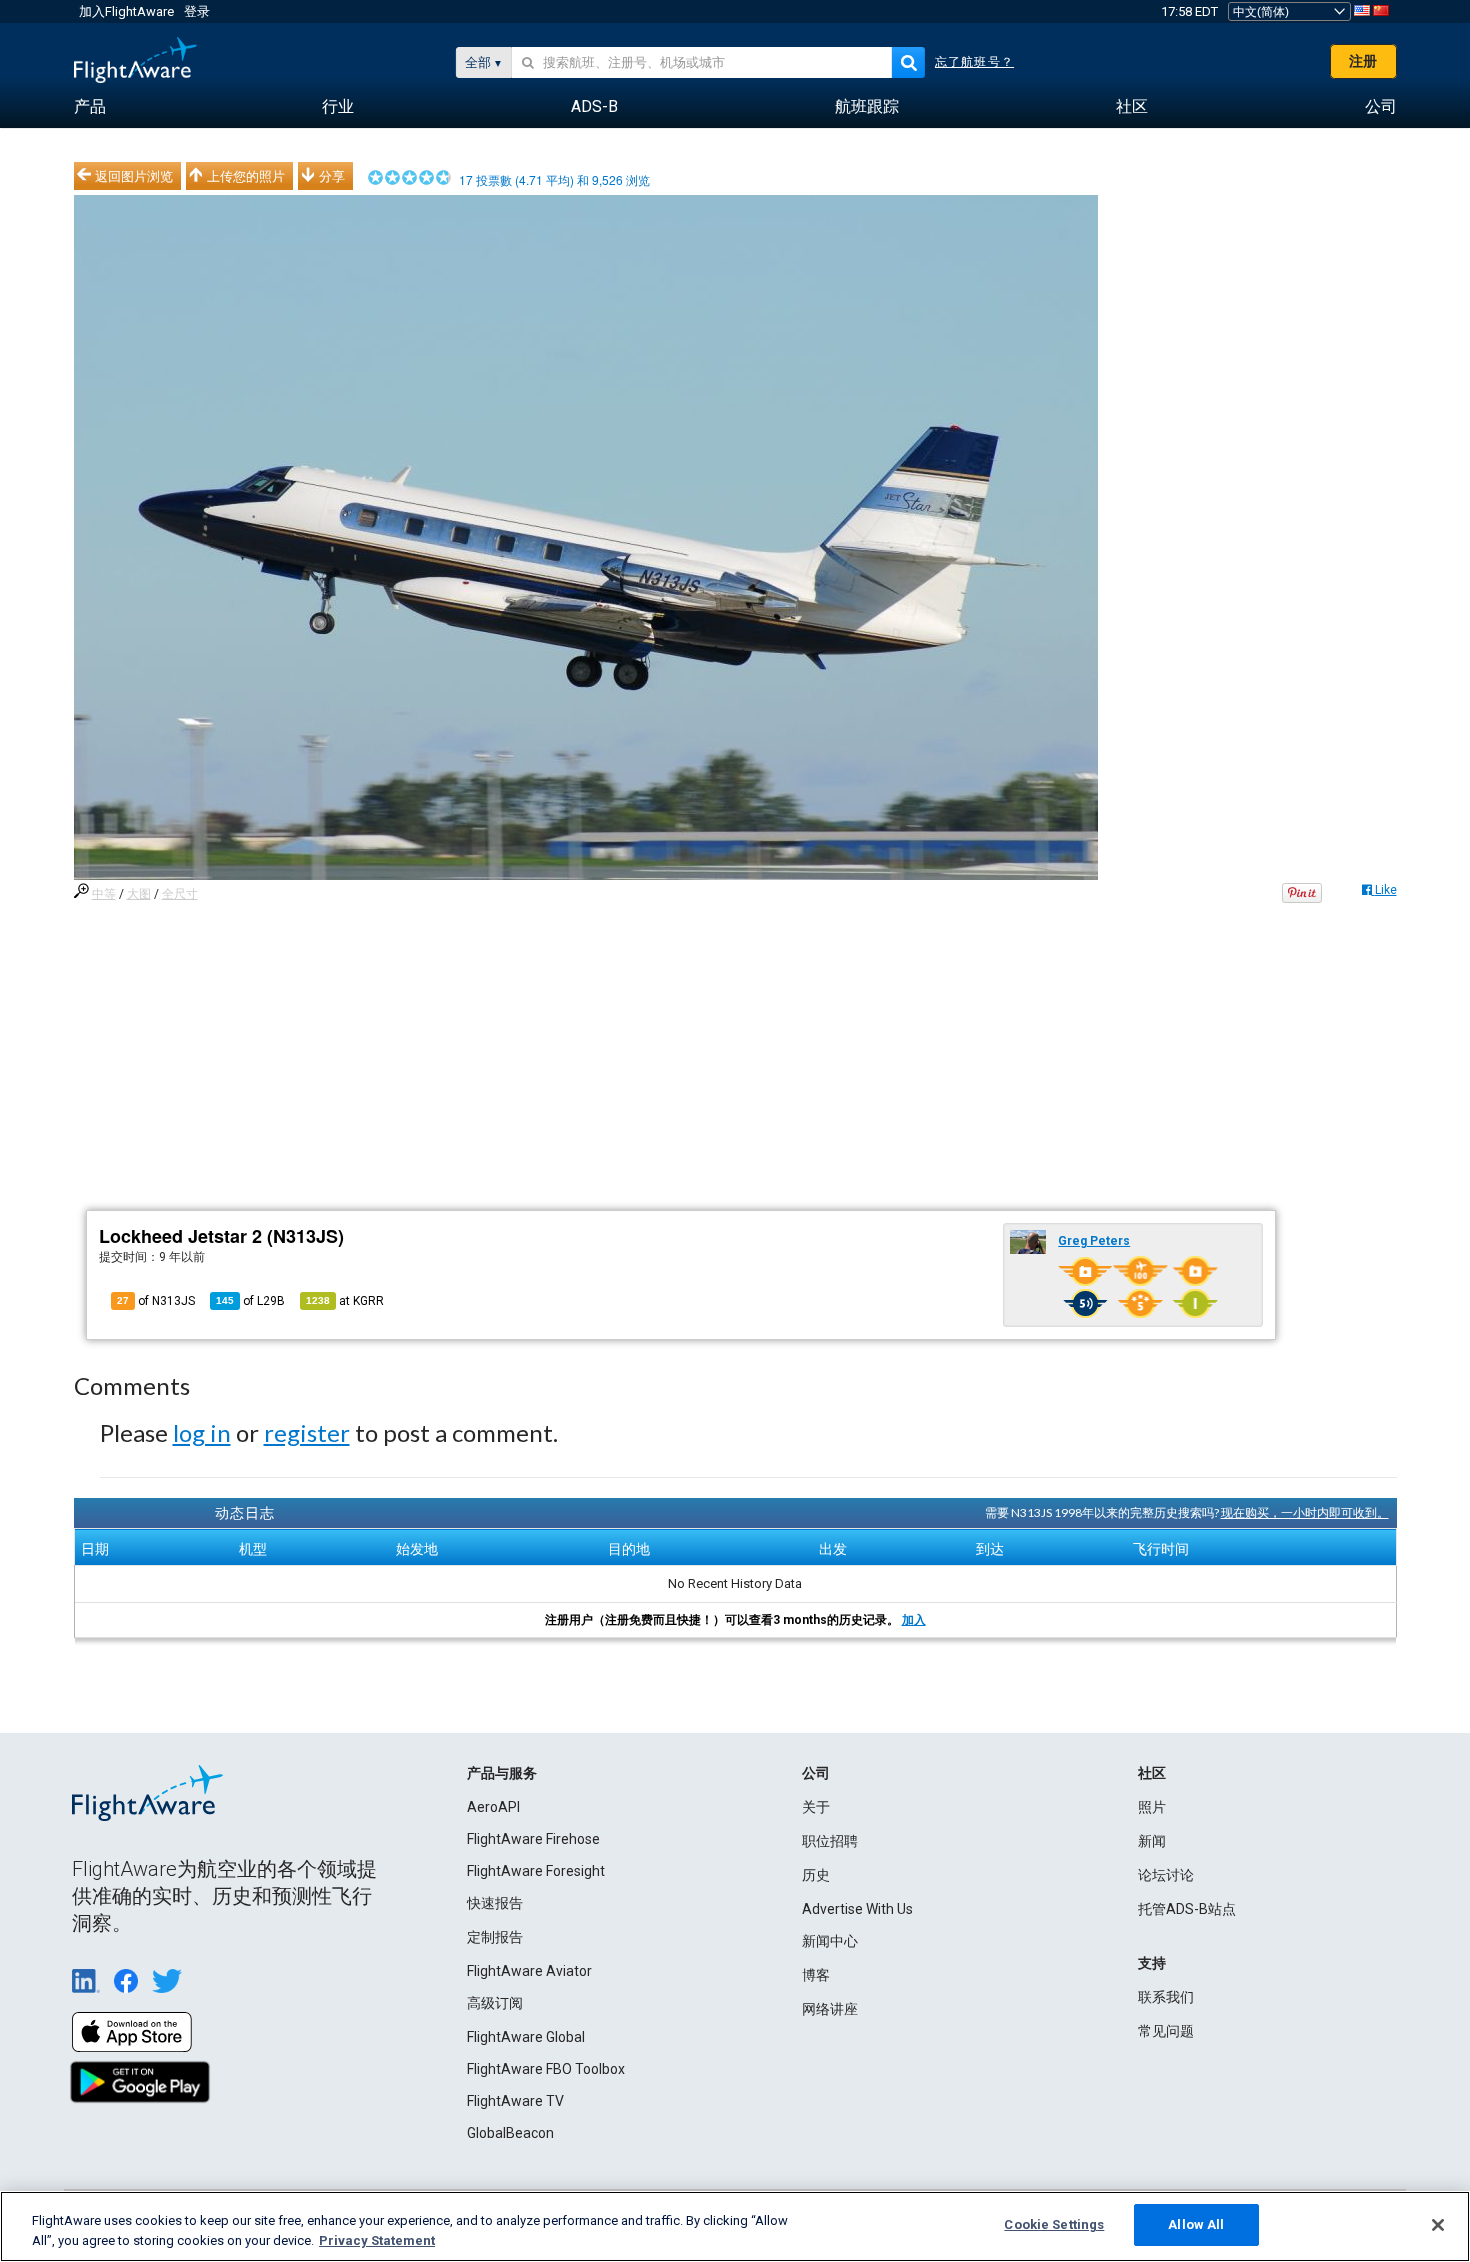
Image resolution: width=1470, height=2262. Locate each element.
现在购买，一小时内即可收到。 (1305, 1512)
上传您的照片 (246, 176)
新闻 (1152, 1841)
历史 (816, 1875)
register (307, 1432)
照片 (1152, 1807)
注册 (1363, 61)
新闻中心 (830, 1941)
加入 (914, 1620)
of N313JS (156, 1301)
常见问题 (1166, 2031)
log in (202, 1432)
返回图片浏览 (134, 176)
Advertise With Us (857, 1909)
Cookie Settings (1054, 2224)
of (250, 1301)
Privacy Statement (377, 2240)
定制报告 (495, 1937)
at (345, 1301)
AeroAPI (493, 1807)
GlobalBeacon (510, 2133)
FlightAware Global (526, 2037)
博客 (816, 1975)
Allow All (1196, 2224)
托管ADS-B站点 (1187, 1909)
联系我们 (1166, 1997)
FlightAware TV (515, 2101)
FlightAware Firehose (533, 1839)
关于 (816, 1807)
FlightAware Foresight (536, 1871)
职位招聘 (830, 1841)
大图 (139, 894)
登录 (197, 11)
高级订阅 (495, 2003)
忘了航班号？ (974, 62)
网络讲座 (830, 2009)
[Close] (1438, 2225)
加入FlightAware (126, 11)
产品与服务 (502, 1773)
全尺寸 (180, 894)
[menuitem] (90, 107)
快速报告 (495, 1903)
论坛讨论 (1166, 1875)
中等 (104, 894)
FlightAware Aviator (529, 1971)
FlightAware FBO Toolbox (546, 2069)
